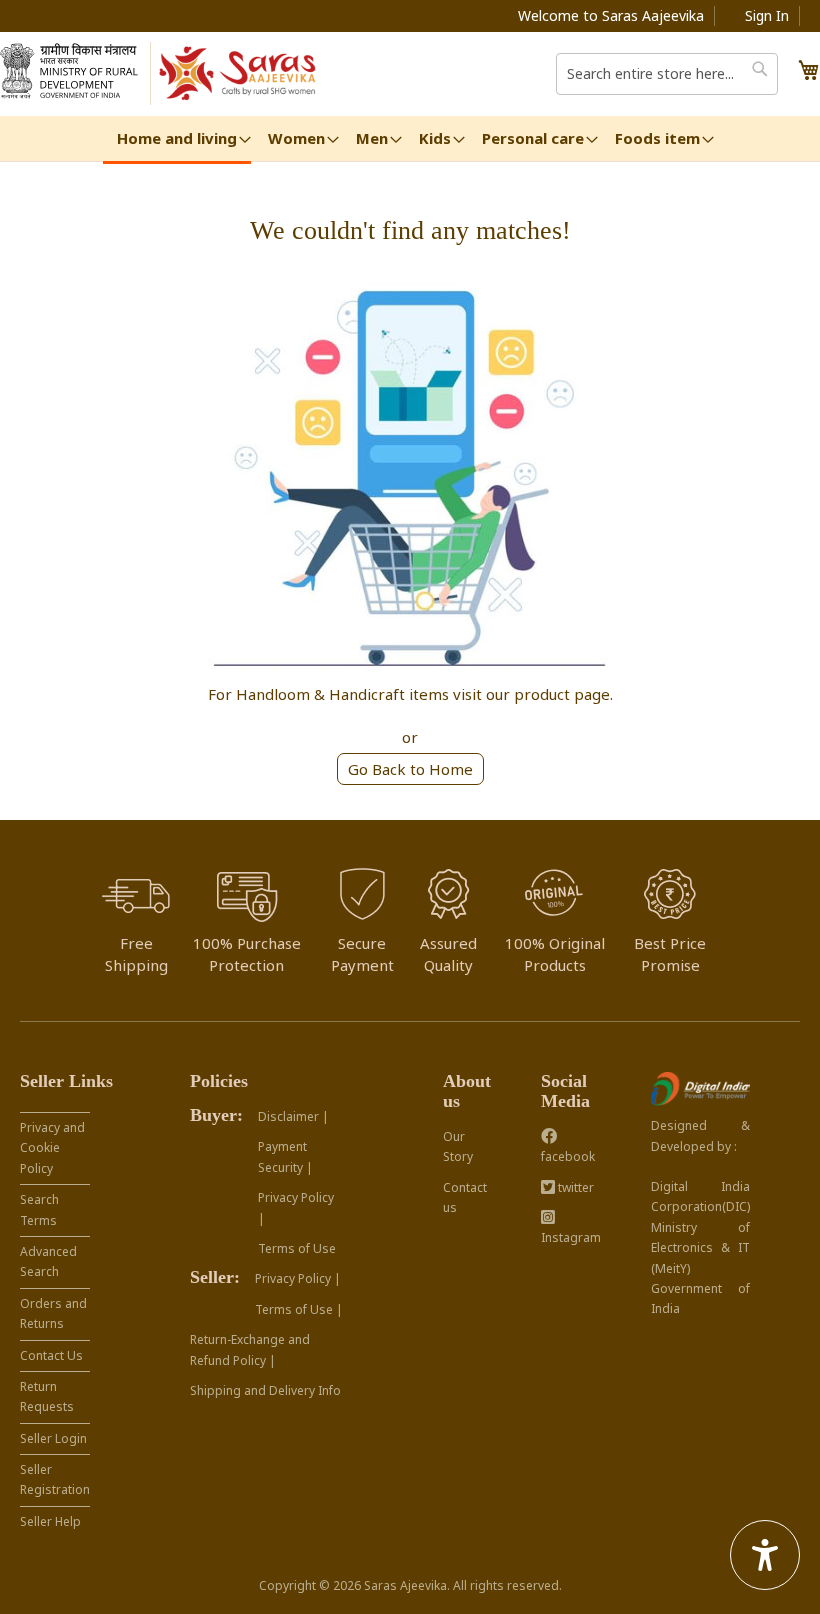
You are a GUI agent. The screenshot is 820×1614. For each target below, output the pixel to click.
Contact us (465, 1197)
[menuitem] (177, 140)
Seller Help (50, 1521)
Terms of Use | (299, 1309)
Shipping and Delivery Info (265, 1390)
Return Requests (47, 1396)
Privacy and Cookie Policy (52, 1148)
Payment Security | (285, 1156)
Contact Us (51, 1355)
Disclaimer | (293, 1116)
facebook (568, 1156)
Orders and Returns (53, 1313)
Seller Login (53, 1438)
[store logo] (238, 74)
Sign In (767, 15)
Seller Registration (55, 1479)
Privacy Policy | (296, 1207)
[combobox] (667, 74)
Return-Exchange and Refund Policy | (250, 1349)
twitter (574, 1187)
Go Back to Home (410, 769)
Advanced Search (48, 1261)
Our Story (458, 1146)
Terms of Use (297, 1248)
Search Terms (39, 1209)
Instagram (571, 1237)
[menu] (410, 140)
